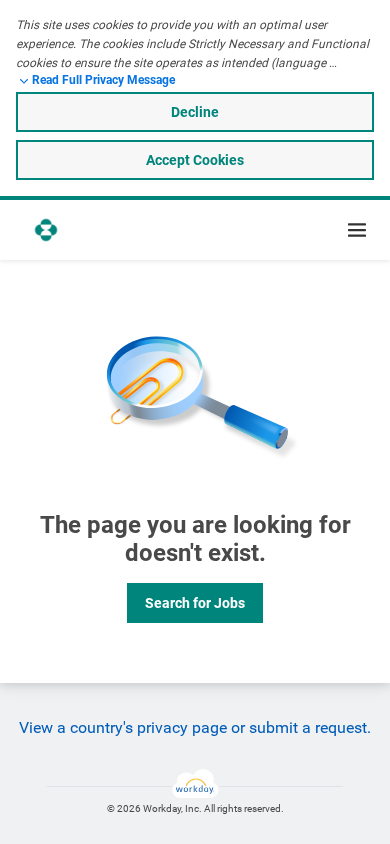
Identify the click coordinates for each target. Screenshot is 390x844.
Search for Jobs (195, 603)
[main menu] (357, 230)
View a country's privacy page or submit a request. (195, 727)
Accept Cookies (195, 160)
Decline (195, 112)
